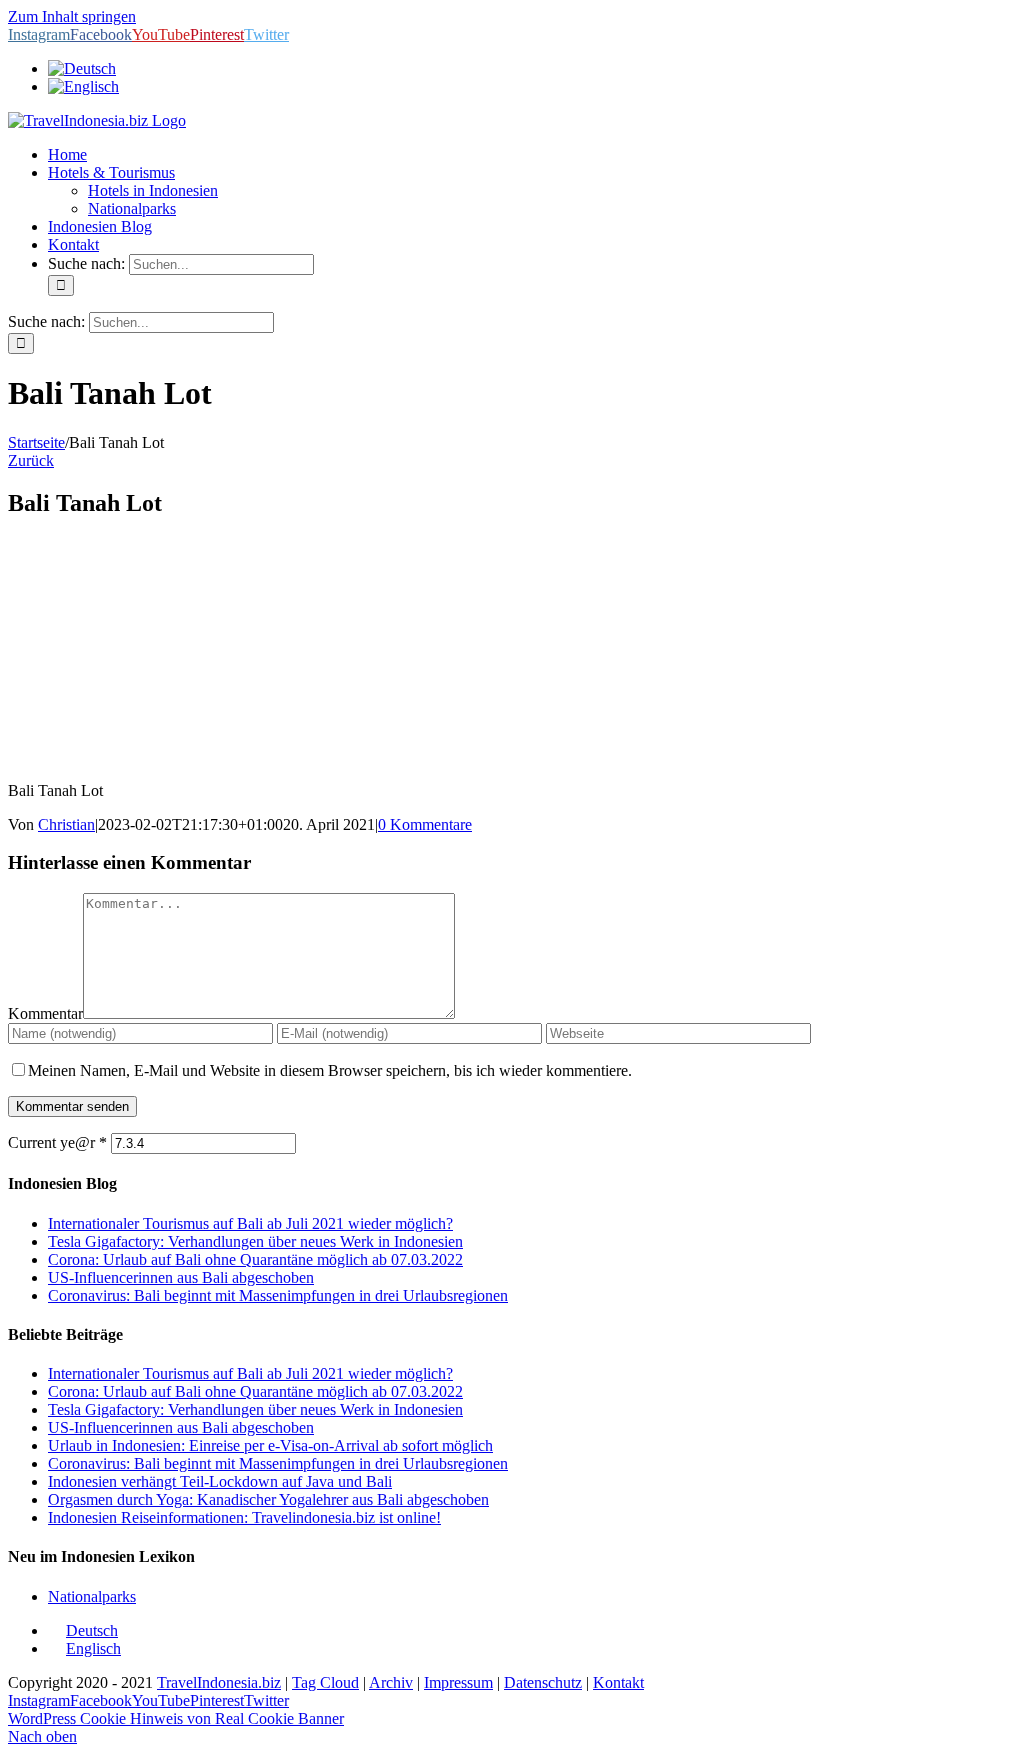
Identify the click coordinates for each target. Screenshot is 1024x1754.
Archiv (391, 1682)
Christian (66, 824)
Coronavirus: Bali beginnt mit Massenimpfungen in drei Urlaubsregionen (278, 1295)
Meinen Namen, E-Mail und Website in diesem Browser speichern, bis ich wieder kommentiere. (330, 1070)
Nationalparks (92, 1596)
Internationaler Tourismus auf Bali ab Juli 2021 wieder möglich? (250, 1223)
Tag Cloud (325, 1682)
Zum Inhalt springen (72, 16)
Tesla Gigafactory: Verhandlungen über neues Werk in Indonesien (255, 1241)
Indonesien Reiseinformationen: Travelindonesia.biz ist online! (244, 1517)
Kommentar (45, 1013)
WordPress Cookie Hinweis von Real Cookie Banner (176, 1718)
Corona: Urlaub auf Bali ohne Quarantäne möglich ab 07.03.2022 (255, 1259)
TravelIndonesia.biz (219, 1682)
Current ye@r (57, 1142)
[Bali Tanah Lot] (158, 756)
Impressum (458, 1682)
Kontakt (618, 1682)
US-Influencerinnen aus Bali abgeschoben (181, 1277)
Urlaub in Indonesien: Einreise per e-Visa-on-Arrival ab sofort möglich (270, 1445)
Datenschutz (543, 1682)
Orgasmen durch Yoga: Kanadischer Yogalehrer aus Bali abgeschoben (268, 1499)
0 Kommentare (425, 824)
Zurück (31, 460)
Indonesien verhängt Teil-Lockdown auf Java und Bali (220, 1481)
